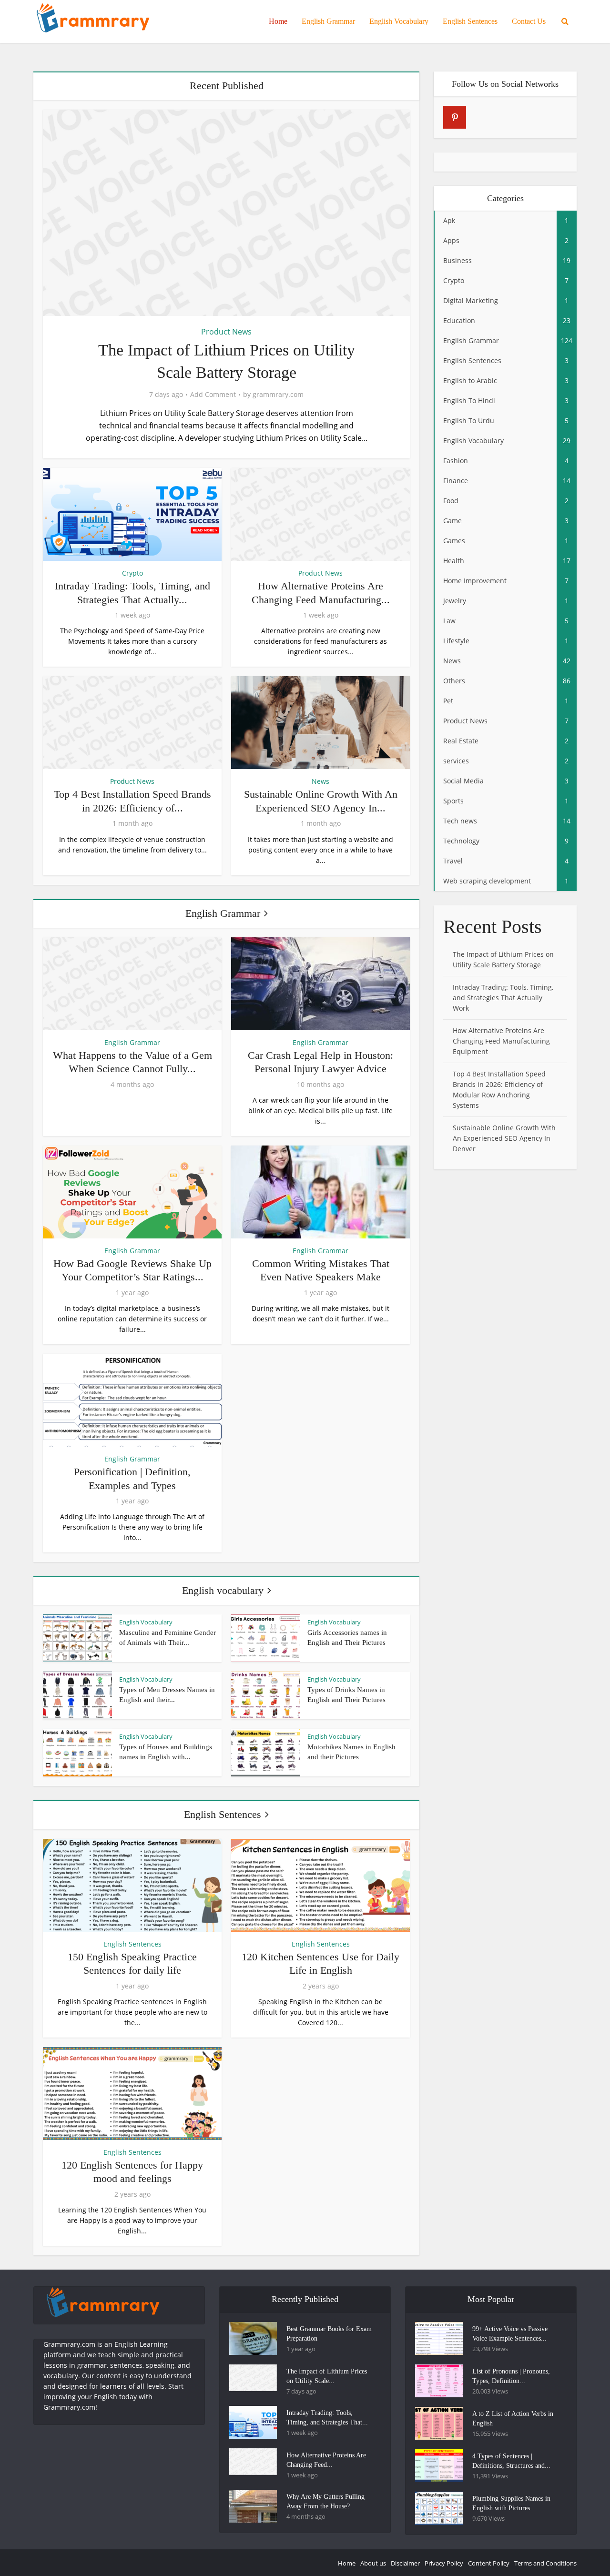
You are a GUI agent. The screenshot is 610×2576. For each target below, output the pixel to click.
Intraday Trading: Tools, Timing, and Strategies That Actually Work (503, 998)
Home (278, 21)
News (320, 781)
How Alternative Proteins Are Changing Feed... (326, 2460)
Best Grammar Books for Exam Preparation (329, 2334)
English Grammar (328, 21)
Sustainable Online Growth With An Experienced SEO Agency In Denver (504, 1138)
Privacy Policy (444, 2563)
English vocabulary (223, 1590)
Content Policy (489, 2563)
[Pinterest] (455, 117)
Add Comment (213, 395)
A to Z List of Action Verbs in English (513, 2419)
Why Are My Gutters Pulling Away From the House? (325, 2501)
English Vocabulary (399, 21)
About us (373, 2563)
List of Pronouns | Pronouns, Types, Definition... (511, 2376)
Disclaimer (405, 2563)
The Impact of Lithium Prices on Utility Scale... (327, 2376)
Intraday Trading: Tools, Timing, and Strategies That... (327, 2418)
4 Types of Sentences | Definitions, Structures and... (511, 2461)
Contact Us (529, 21)
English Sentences (470, 21)
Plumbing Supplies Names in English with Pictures (511, 2503)
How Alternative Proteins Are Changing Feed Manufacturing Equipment (501, 1041)
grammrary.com (278, 395)
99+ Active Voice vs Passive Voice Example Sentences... (510, 2334)
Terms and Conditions (545, 2563)
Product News (226, 332)
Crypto (132, 573)
